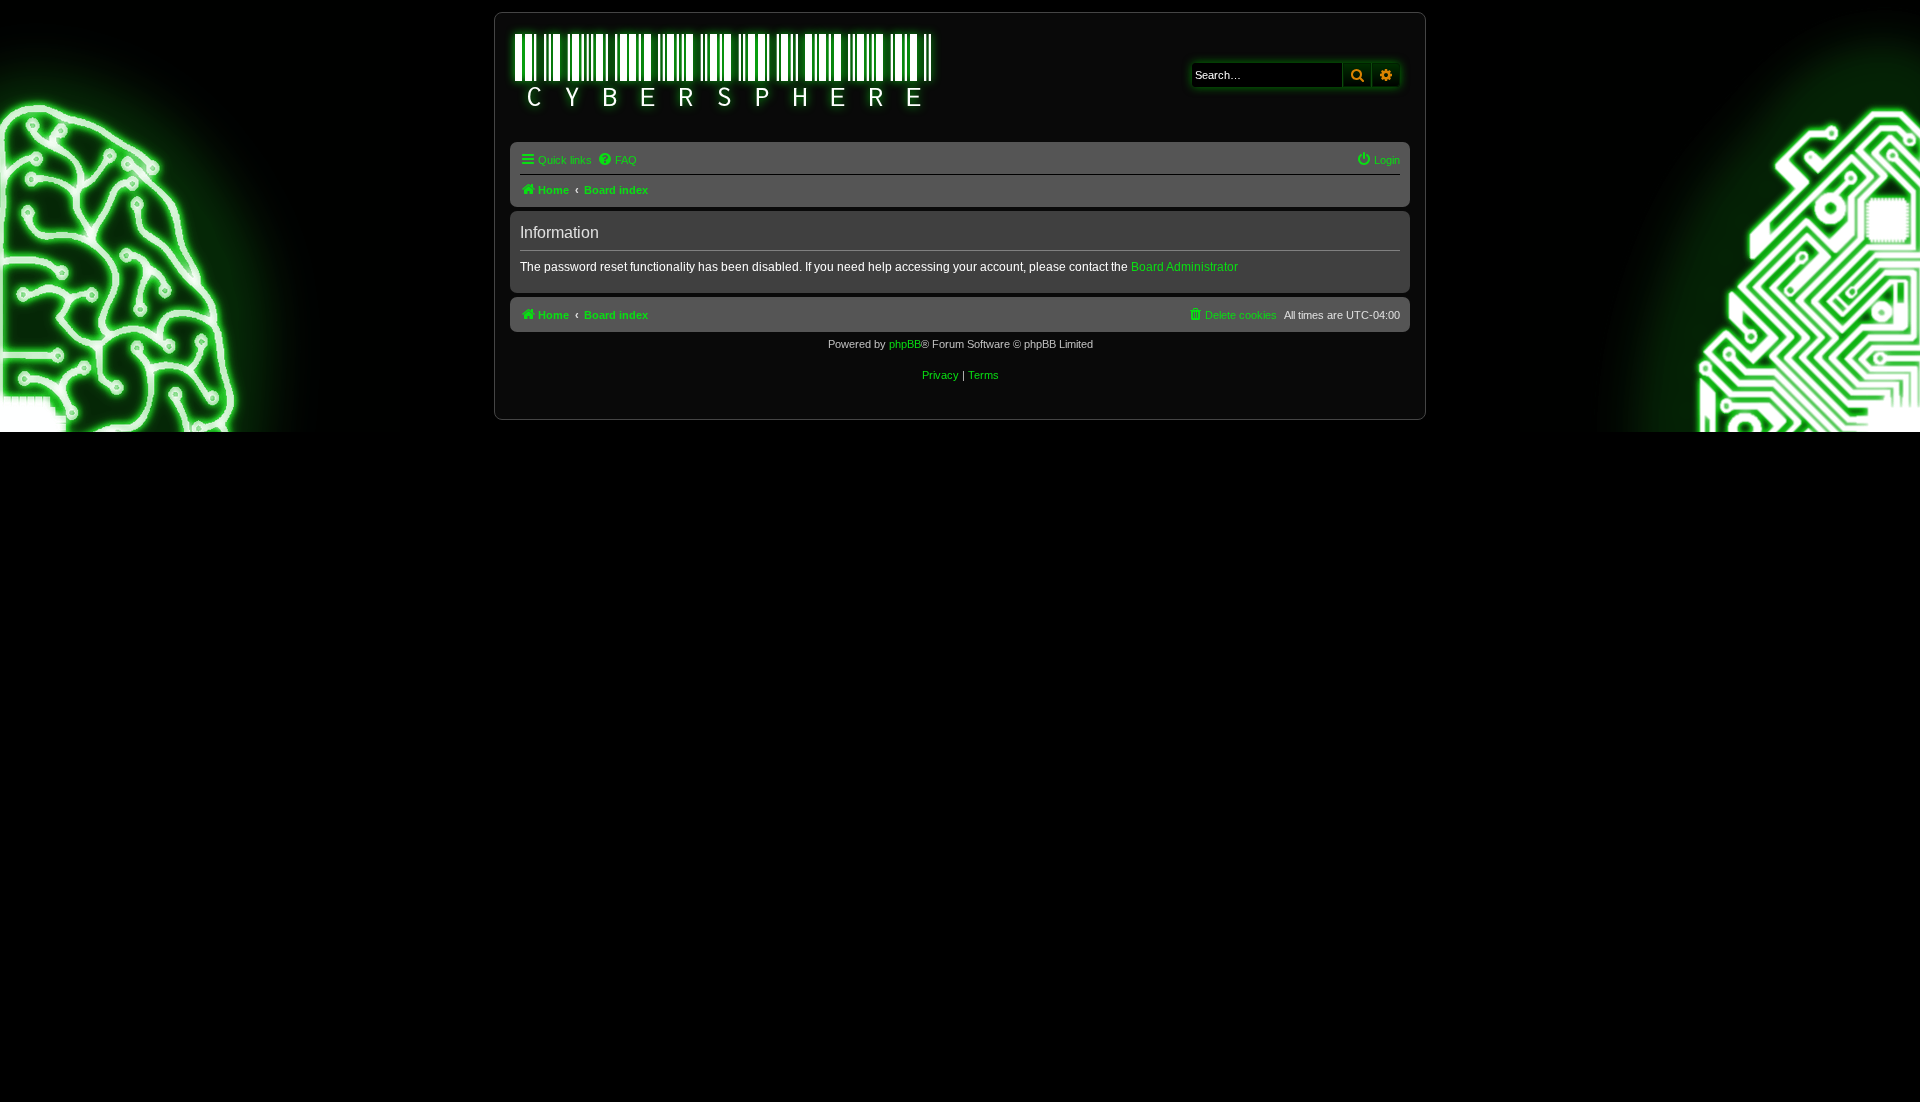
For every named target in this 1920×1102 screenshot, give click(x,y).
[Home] (724, 73)
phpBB (905, 344)
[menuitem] (617, 160)
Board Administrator (1184, 267)
